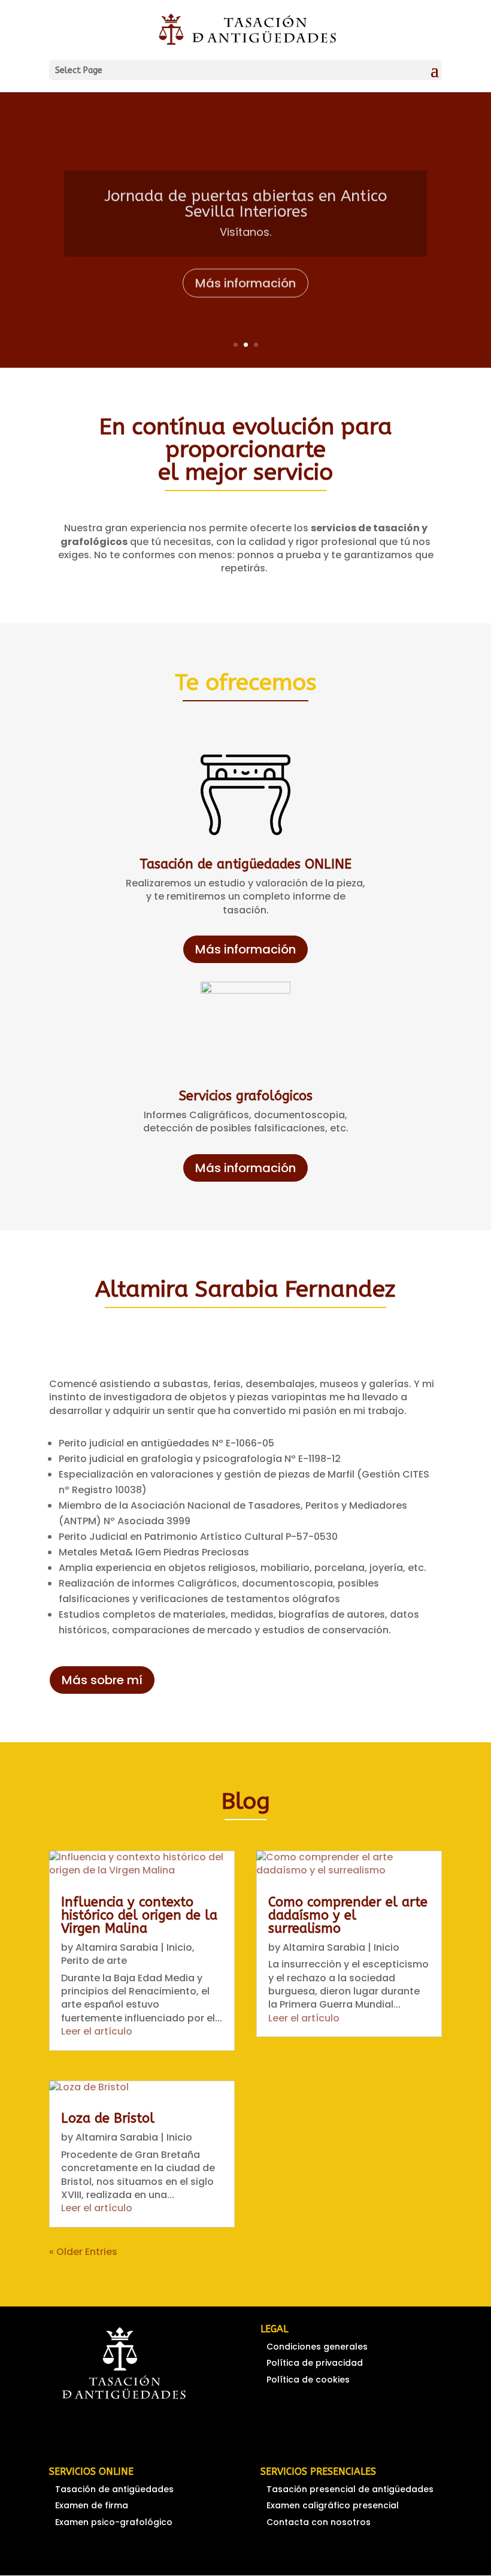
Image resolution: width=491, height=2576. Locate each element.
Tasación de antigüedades (114, 2489)
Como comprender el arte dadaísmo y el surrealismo (348, 1915)
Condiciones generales (317, 2347)
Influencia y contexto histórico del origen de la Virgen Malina (139, 1915)
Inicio (179, 1947)
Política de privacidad (315, 2363)
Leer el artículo (97, 2031)
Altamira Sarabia (117, 1947)
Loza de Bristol (108, 2118)
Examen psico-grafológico (114, 2522)
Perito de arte (94, 1961)
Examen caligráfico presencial (333, 2505)
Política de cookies (308, 2380)
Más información (245, 279)
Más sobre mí (102, 1680)
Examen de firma (92, 2505)
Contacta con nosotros (319, 2522)
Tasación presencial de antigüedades (350, 2489)
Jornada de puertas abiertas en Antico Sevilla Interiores (245, 199)
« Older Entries (83, 2252)
